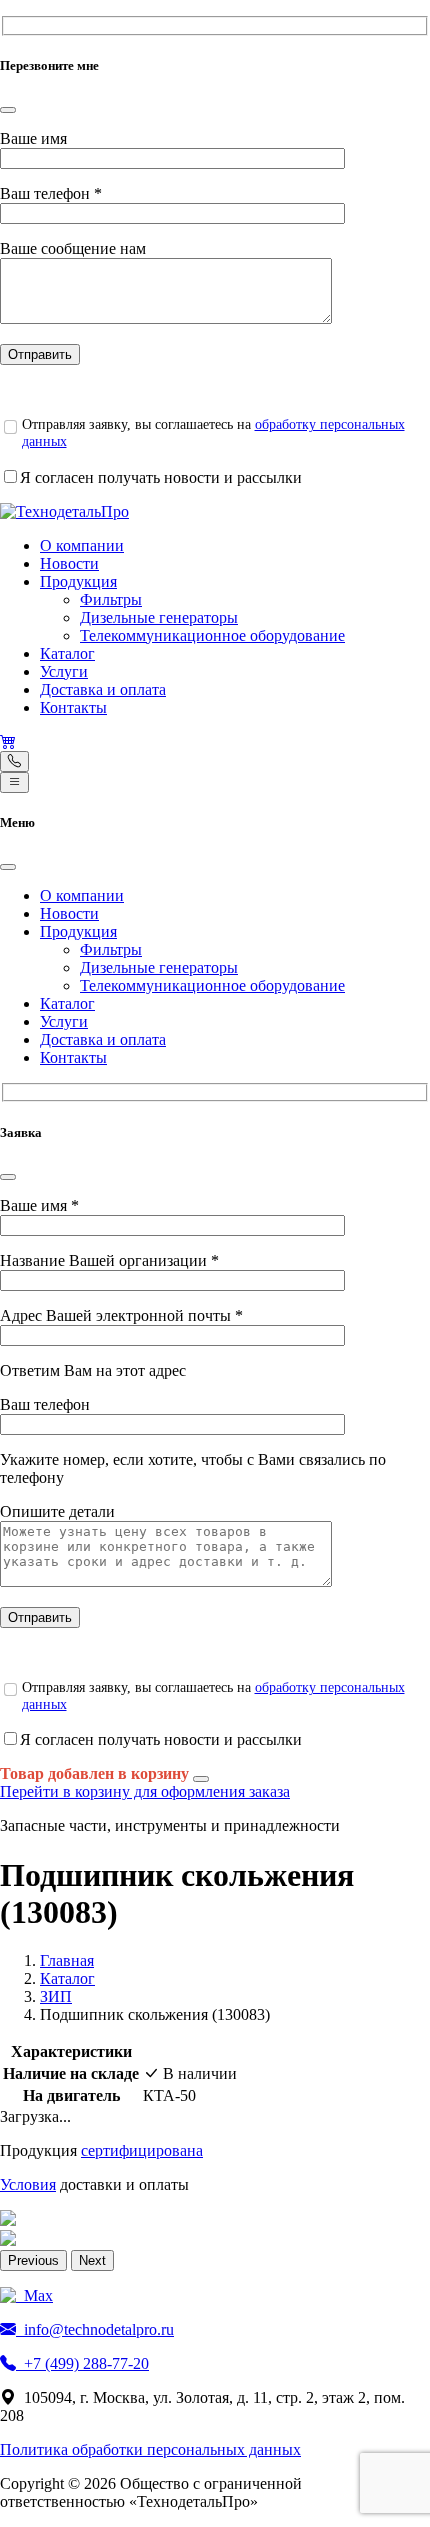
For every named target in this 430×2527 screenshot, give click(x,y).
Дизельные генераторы (159, 617)
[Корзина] (8, 741)
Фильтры (111, 599)
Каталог (67, 653)
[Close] (8, 110)
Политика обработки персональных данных (150, 2449)
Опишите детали (57, 1511)
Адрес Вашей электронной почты (121, 1315)
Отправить (40, 354)
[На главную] (64, 511)
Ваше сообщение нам (73, 248)
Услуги (64, 671)
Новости (69, 563)
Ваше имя (33, 138)
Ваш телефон (51, 193)
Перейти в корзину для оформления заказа (145, 1791)
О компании (82, 545)
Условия (28, 2184)
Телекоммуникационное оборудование (212, 635)
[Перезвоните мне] (14, 761)
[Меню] (14, 782)
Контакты (73, 707)
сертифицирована (142, 2150)
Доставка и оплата (103, 689)
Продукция (78, 581)
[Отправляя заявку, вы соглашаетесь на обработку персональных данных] (10, 426)
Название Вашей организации (109, 1260)
